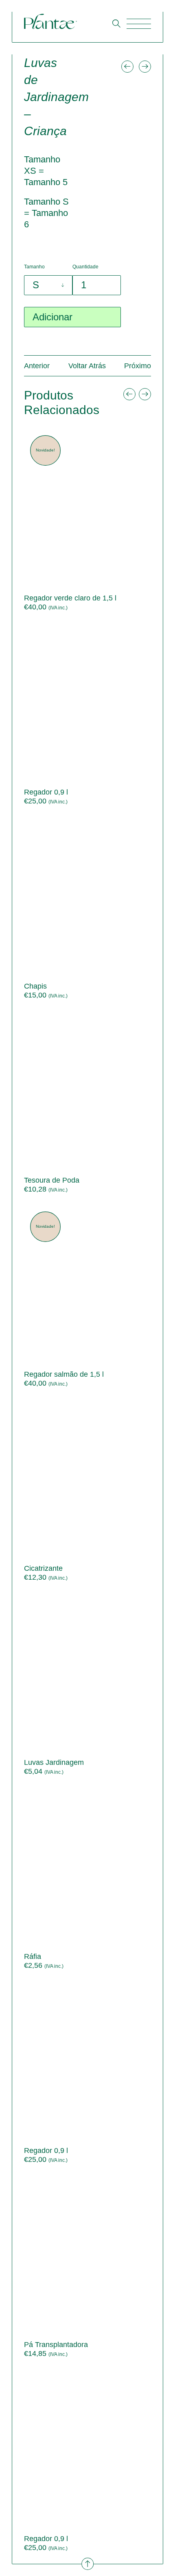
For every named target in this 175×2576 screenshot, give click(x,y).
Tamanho (34, 267)
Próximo (138, 366)
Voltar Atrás (87, 366)
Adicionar (52, 317)
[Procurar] (116, 23)
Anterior (37, 366)
